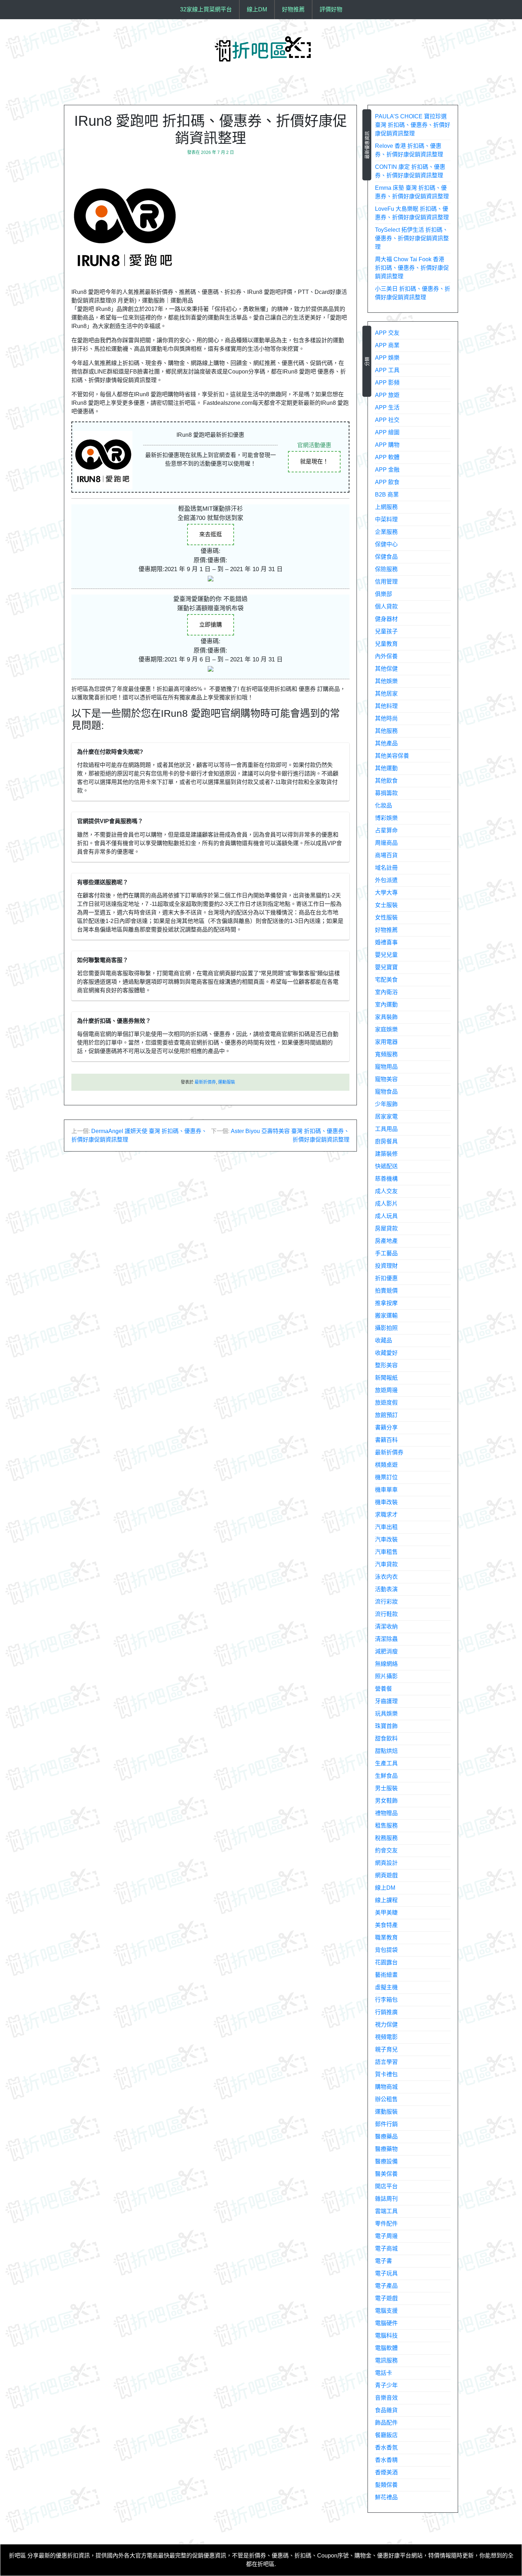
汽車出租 (386, 1527)
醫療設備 (386, 2161)
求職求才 (386, 1515)
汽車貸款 (386, 1564)
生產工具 (386, 1763)
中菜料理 (386, 519)
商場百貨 (386, 855)
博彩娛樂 (386, 818)
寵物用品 (386, 1067)
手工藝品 (386, 1253)
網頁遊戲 (386, 1875)
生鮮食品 (386, 1776)
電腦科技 (386, 2336)
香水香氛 (386, 2448)
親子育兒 (386, 2049)
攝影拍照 (386, 1328)
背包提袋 (386, 1950)
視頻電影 (386, 2037)
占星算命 (386, 830)
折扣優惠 (386, 1278)
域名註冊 (386, 868)
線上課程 (386, 1900)
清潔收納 (386, 1627)
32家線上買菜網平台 (206, 9)
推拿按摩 (386, 1303)
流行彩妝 (386, 1602)
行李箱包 (386, 2000)
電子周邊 (386, 2236)
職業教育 (386, 1938)
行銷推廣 (386, 2012)
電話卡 (384, 2373)
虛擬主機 (386, 1987)
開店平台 (386, 2186)
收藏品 (384, 1340)
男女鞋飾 (386, 1801)
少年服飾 (386, 1104)
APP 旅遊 (387, 395)
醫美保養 (386, 2174)
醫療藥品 (386, 2137)
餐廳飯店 (386, 2435)
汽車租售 (386, 1552)
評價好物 (331, 9)
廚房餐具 (386, 1141)
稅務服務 (386, 1838)
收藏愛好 (386, 1353)
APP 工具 (387, 370)
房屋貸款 (386, 1228)
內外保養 (386, 656)
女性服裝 (386, 917)
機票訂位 (386, 1477)
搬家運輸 (386, 1316)
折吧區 (17, 2556)
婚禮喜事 (386, 942)
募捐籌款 (386, 793)
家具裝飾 (386, 1017)
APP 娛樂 (387, 358)
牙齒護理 (386, 1701)
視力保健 (386, 2025)
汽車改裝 (386, 1539)
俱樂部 (384, 594)
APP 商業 (387, 345)
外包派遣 (386, 880)
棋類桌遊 (386, 1465)
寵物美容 (386, 1079)
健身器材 (386, 619)
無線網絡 (386, 1664)
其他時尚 (386, 718)
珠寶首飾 (386, 1726)
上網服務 (386, 507)
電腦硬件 (386, 2323)
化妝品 (384, 806)
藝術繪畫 (386, 1975)
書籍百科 (386, 1440)
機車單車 (386, 1490)
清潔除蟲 (386, 1639)
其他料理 (386, 706)
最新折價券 (205, 1082)
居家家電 (386, 1117)
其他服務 (386, 731)
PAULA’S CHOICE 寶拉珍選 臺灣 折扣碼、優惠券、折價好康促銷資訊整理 (413, 125)
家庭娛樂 (386, 1029)
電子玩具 (386, 2273)
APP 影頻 (387, 383)
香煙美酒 (386, 2472)
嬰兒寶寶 (386, 967)
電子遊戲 (386, 2298)
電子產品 (386, 2286)
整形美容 (386, 1365)
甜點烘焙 (386, 1751)
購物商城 (386, 2087)
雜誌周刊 (386, 2199)
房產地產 (386, 1241)
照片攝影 (386, 1676)
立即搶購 (211, 625)
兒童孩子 (386, 631)
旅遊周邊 (386, 1390)
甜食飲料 (386, 1738)
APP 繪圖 (387, 432)
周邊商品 (386, 843)
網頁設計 (386, 1863)
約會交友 (386, 1850)
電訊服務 (386, 2360)
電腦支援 (386, 2311)
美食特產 (386, 1925)
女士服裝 (386, 905)
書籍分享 (386, 1427)
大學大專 (386, 893)
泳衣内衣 (386, 1577)
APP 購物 (387, 445)
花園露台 (386, 1962)
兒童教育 (386, 644)
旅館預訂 (386, 1415)
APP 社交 (387, 420)
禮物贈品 (386, 1813)
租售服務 (386, 1826)
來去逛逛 (211, 534)
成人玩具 (386, 1216)
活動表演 (386, 1589)
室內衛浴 (386, 992)
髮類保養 (386, 2485)
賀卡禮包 (386, 2074)
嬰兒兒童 (386, 955)
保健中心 (386, 544)
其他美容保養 (392, 756)
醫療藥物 (386, 2149)
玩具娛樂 (386, 1714)
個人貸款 (386, 607)
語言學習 (386, 2062)
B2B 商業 (387, 495)
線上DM (257, 9)
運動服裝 (227, 1082)
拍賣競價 (386, 1291)
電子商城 (386, 2248)
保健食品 (386, 557)
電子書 (384, 2261)
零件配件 (386, 2224)
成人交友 (386, 1191)
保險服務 (386, 569)
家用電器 (386, 1042)
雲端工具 (386, 2211)
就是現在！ (314, 461)
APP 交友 (387, 333)
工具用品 (386, 1129)
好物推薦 (293, 9)
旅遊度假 (386, 1403)
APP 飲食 (387, 482)
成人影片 (386, 1204)
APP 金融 (387, 470)
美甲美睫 (386, 1913)
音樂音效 (386, 2398)
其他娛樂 (386, 681)
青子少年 (386, 2385)
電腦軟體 (386, 2348)
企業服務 (386, 532)
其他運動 (386, 768)
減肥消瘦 (386, 1651)
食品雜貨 (386, 2410)
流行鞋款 (386, 1614)
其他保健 (386, 669)
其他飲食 (386, 781)
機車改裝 (386, 1502)
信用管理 (386, 582)
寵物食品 (386, 1092)
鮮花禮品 (386, 2497)
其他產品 (386, 743)
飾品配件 (386, 2423)
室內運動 (386, 1005)
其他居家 (386, 694)
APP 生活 (387, 407)
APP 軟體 (387, 457)
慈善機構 (386, 1179)
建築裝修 (386, 1154)
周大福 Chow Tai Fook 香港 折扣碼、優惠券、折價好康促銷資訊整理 (412, 268)
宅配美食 (386, 980)
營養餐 (384, 1689)
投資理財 (386, 1266)
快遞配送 (386, 1166)
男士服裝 (386, 1788)
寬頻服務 (386, 1054)
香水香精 (386, 2460)
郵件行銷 (386, 2124)
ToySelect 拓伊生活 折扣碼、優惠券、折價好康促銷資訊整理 (412, 238)
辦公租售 (386, 2099)
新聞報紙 (386, 1378)
